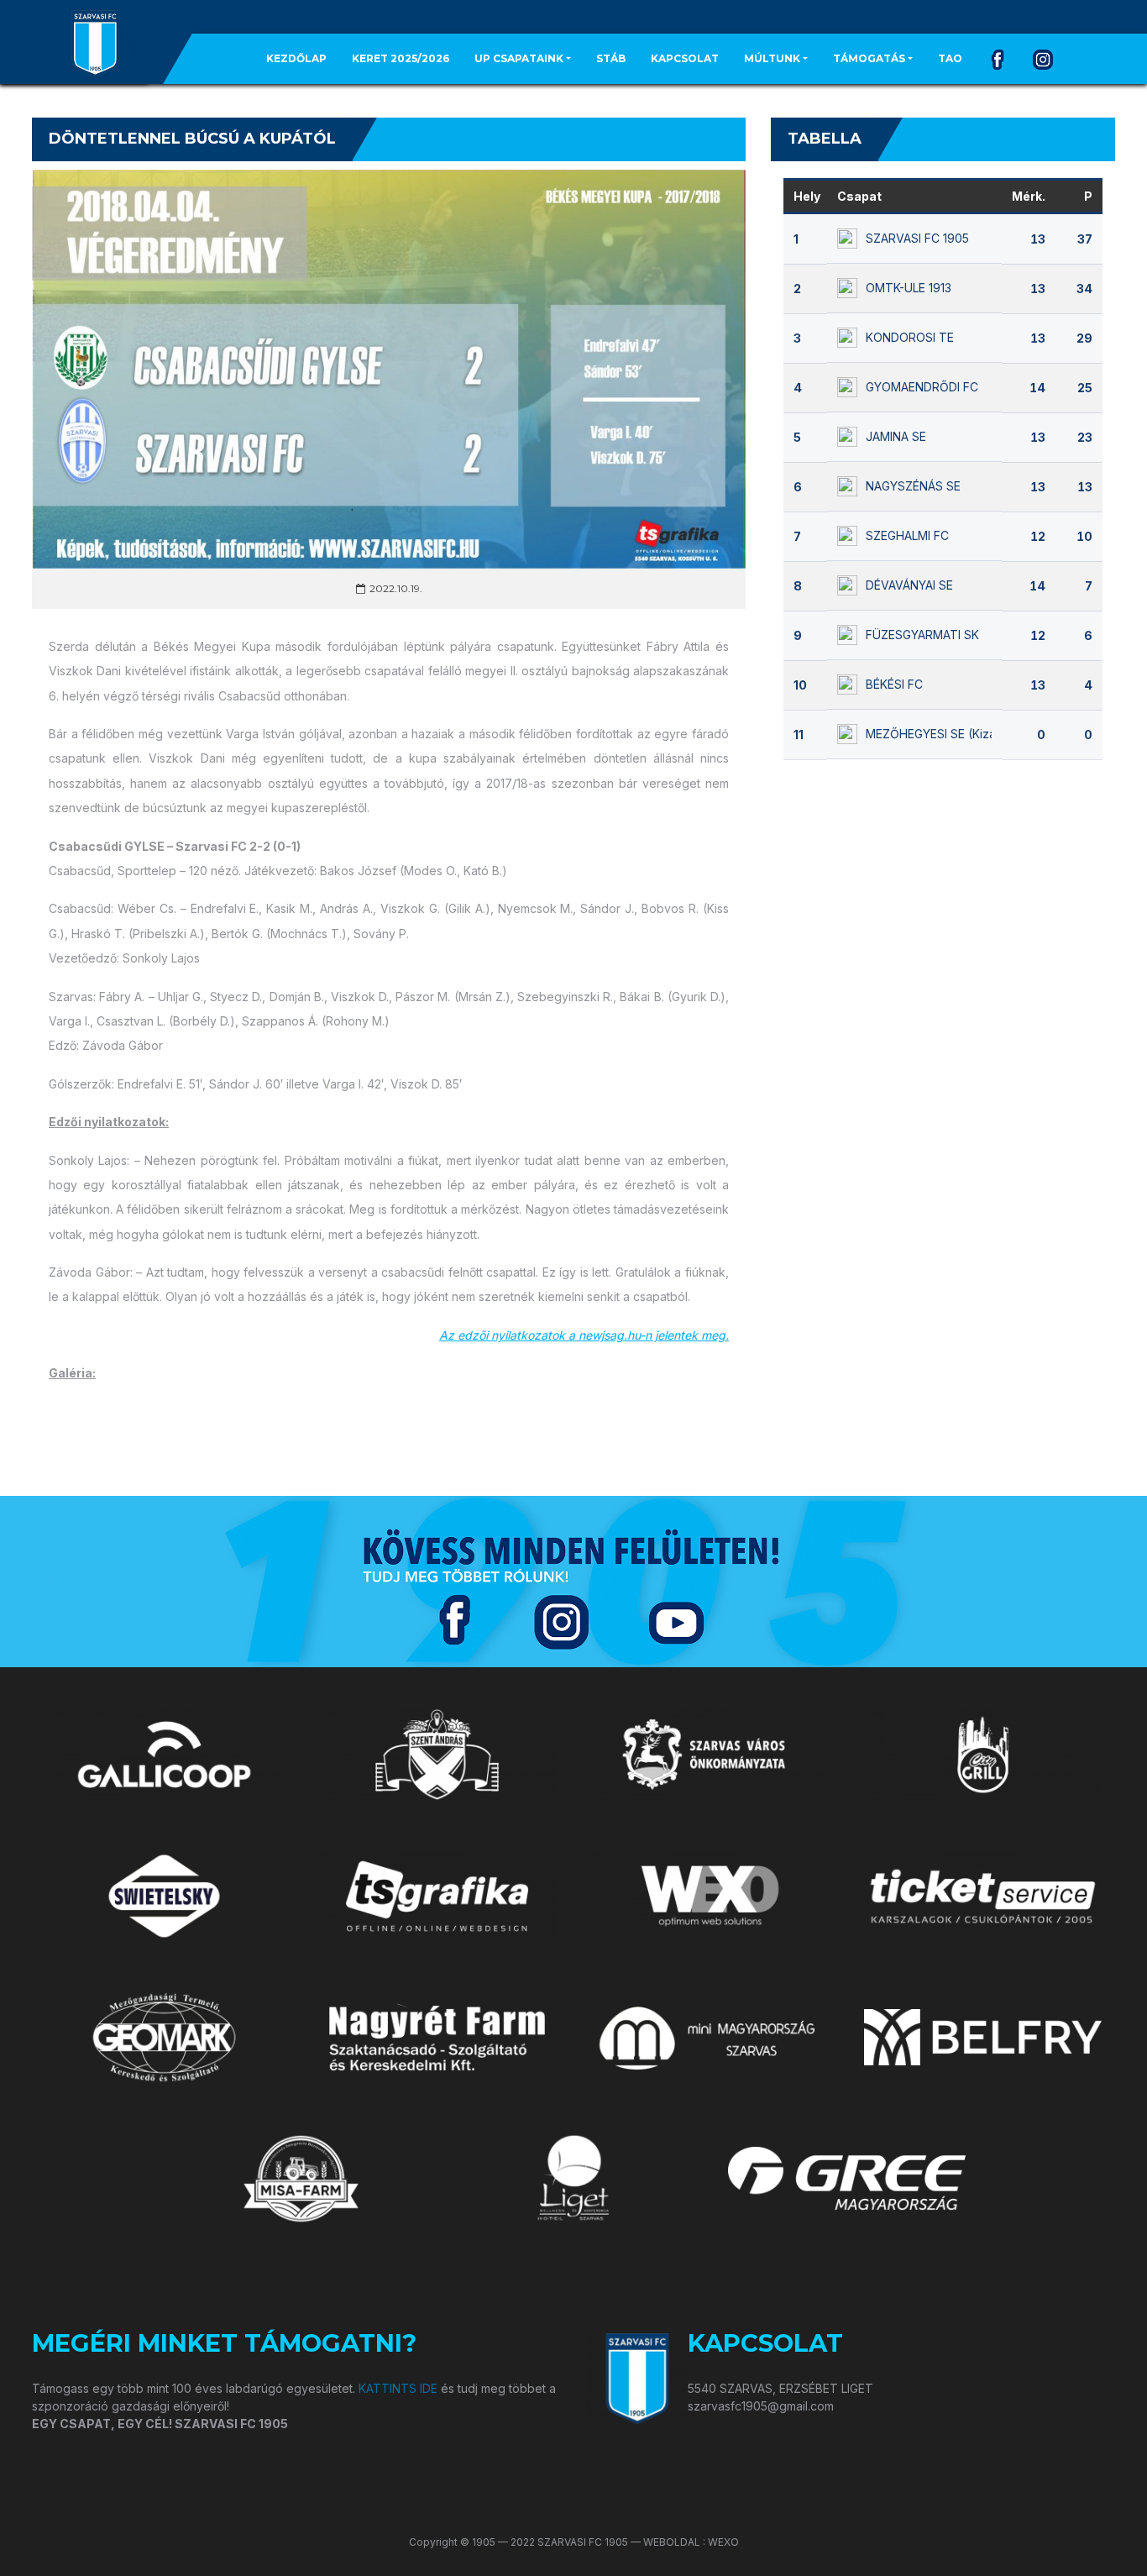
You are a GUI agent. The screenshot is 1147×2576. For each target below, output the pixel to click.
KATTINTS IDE (398, 2388)
